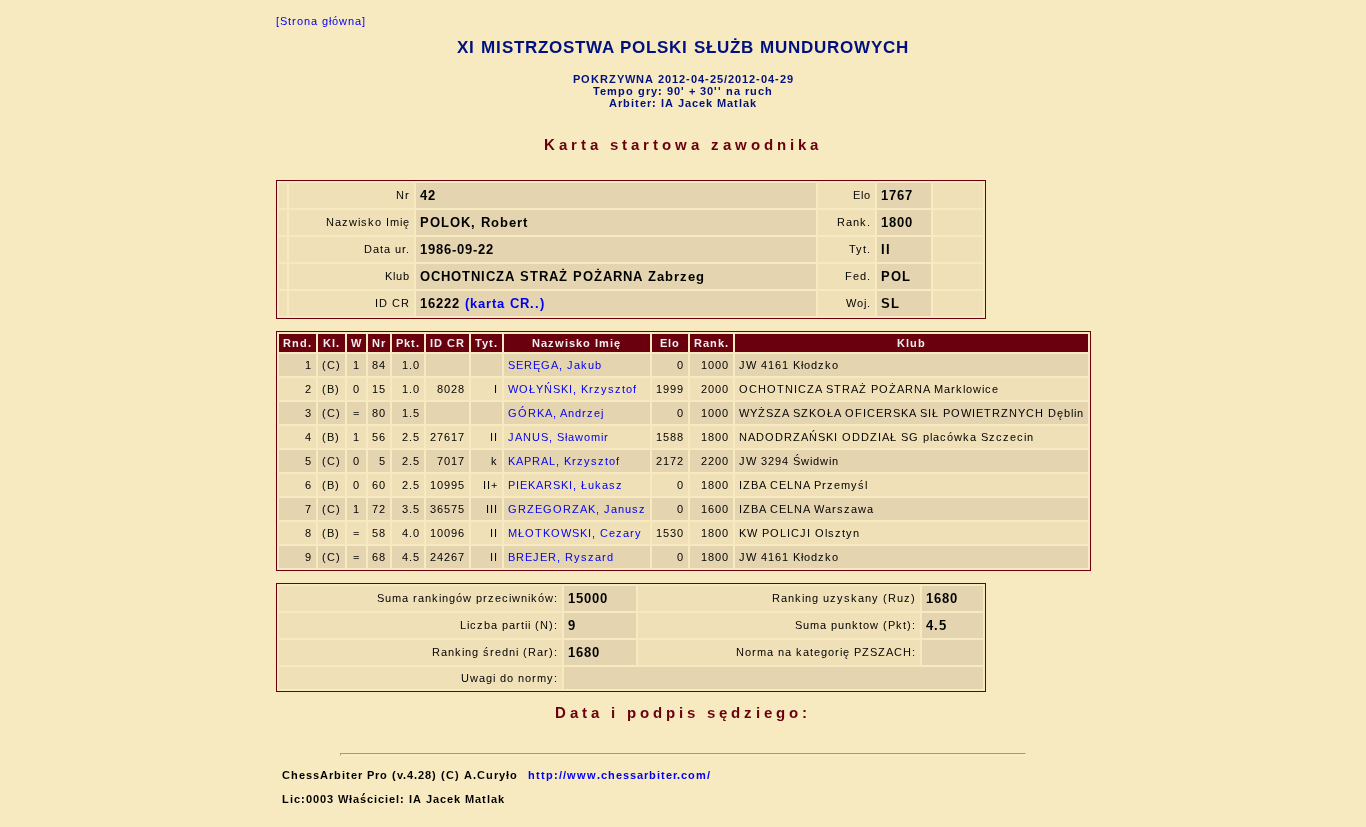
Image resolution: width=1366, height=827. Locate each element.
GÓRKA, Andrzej (556, 413)
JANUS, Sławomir (558, 437)
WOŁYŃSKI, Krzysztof (572, 389)
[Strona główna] (321, 21)
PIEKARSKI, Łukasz (565, 485)
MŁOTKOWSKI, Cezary (575, 533)
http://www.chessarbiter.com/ (619, 775)
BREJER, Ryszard (561, 557)
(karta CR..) (505, 303)
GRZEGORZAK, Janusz (577, 509)
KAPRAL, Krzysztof (564, 461)
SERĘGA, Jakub (555, 365)
